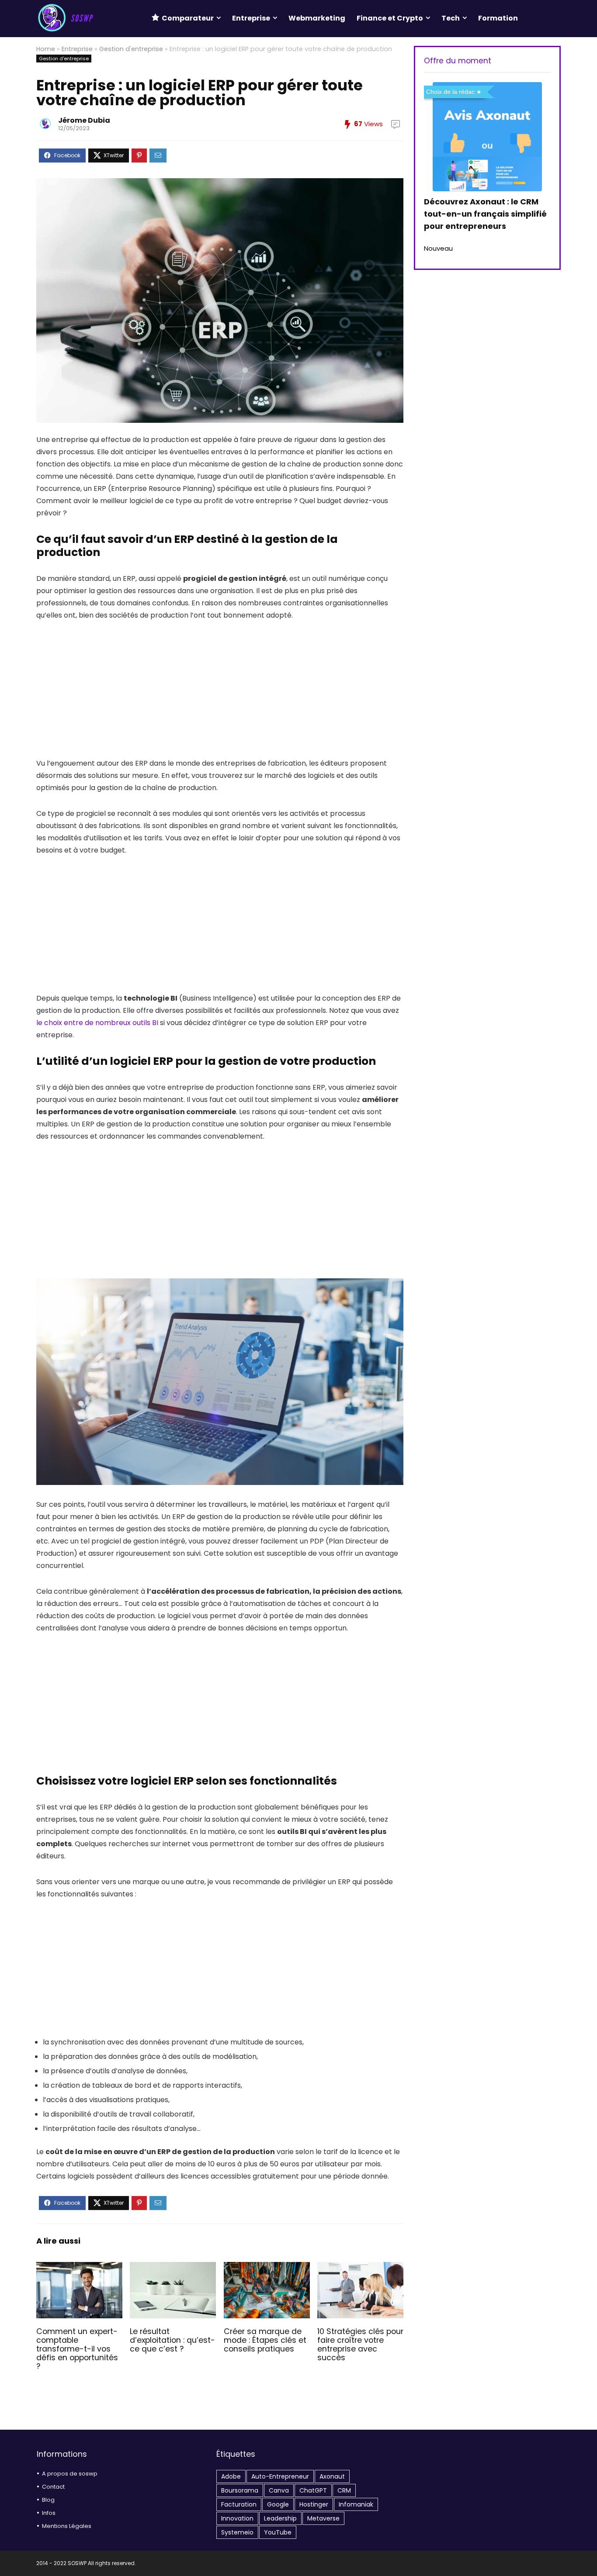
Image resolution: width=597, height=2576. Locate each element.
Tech (451, 18)
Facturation (239, 2504)
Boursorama (240, 2490)
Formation (498, 18)
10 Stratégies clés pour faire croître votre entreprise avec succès (360, 2345)
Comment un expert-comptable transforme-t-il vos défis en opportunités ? (77, 2349)
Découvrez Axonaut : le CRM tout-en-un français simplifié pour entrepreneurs (485, 214)
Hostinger (314, 2504)
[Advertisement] (220, 696)
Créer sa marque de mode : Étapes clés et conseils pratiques (265, 2340)
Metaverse (323, 2518)
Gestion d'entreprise (131, 49)
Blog (48, 2500)
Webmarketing (317, 18)
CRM (344, 2490)
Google (278, 2504)
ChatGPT (313, 2490)
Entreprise (251, 18)
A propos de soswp (70, 2474)
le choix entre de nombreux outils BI (97, 1023)
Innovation (237, 2518)
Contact (53, 2487)
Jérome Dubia (84, 120)
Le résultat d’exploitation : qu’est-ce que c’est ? (172, 2340)
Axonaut (332, 2476)
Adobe (231, 2476)
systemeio (237, 2532)
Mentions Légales (67, 2526)
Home (46, 49)
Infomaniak (356, 2504)
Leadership (280, 2518)
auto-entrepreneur (280, 2476)
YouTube (278, 2532)
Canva (279, 2490)
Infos (49, 2513)
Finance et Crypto (390, 18)
